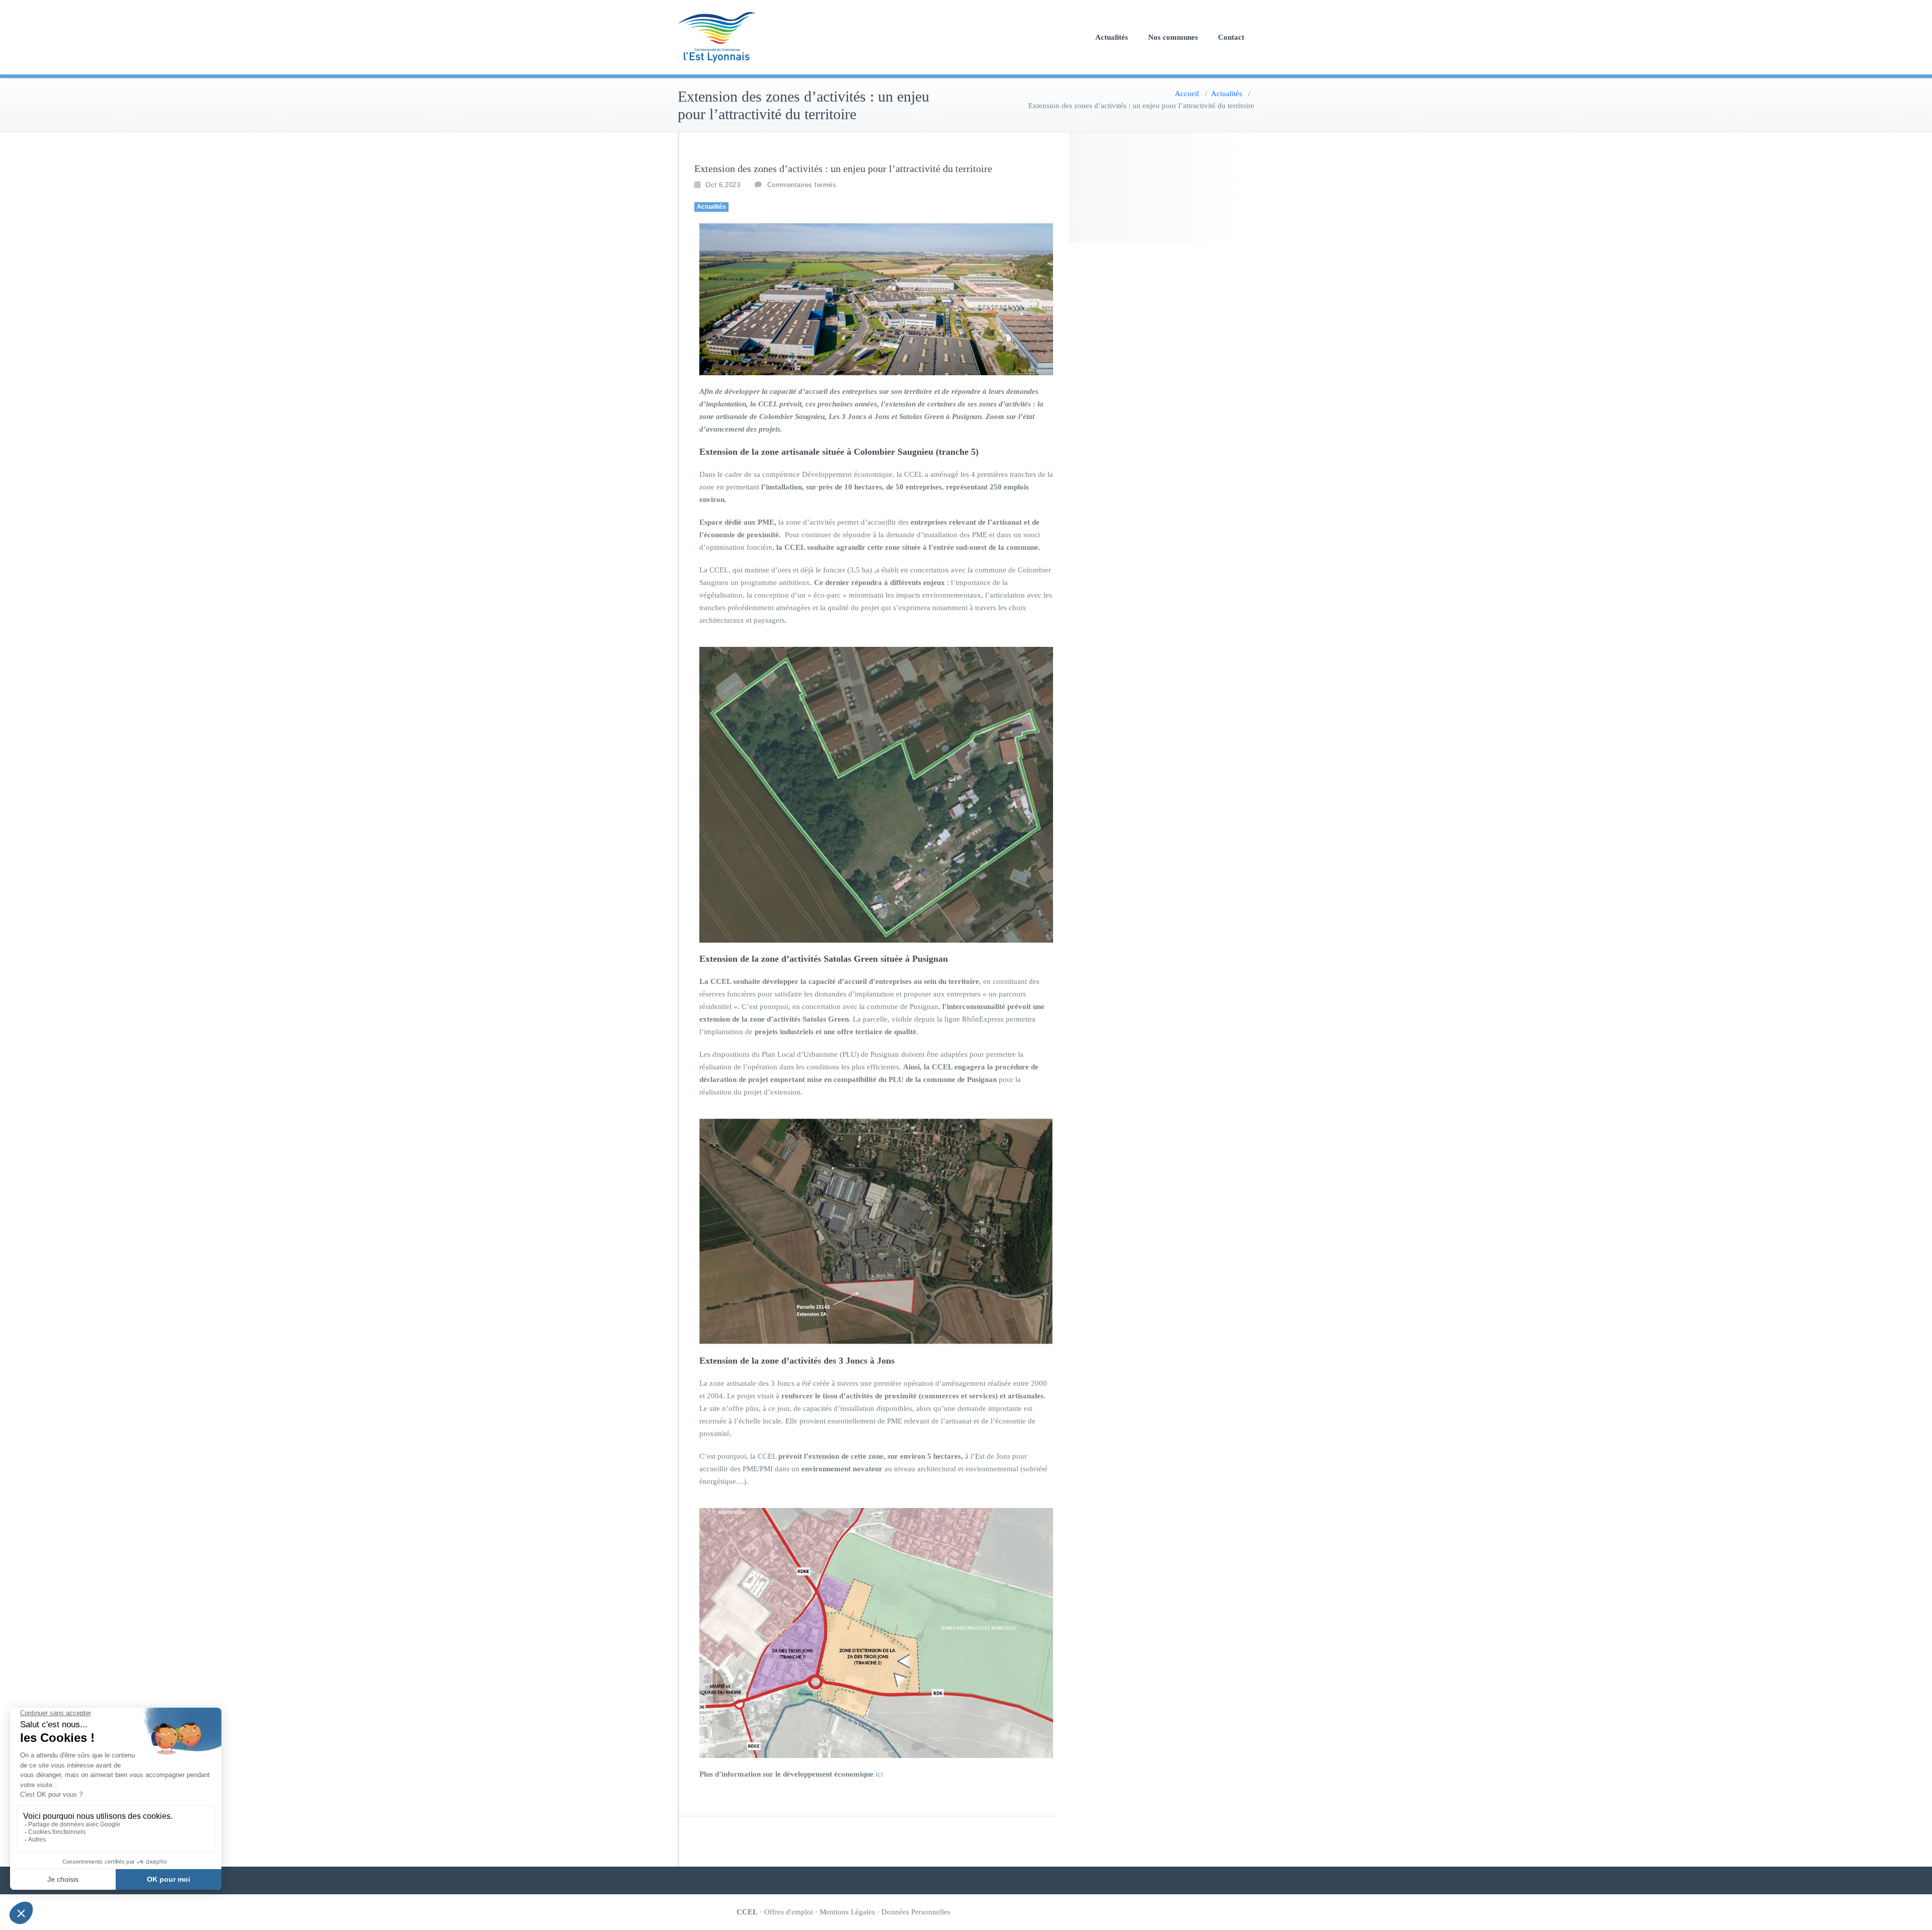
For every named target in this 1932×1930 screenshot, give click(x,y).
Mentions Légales (847, 1912)
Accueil (1187, 94)
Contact (1231, 37)
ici (879, 1774)
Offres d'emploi (789, 1912)
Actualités (1112, 37)
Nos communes (1173, 37)
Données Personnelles (916, 1912)
